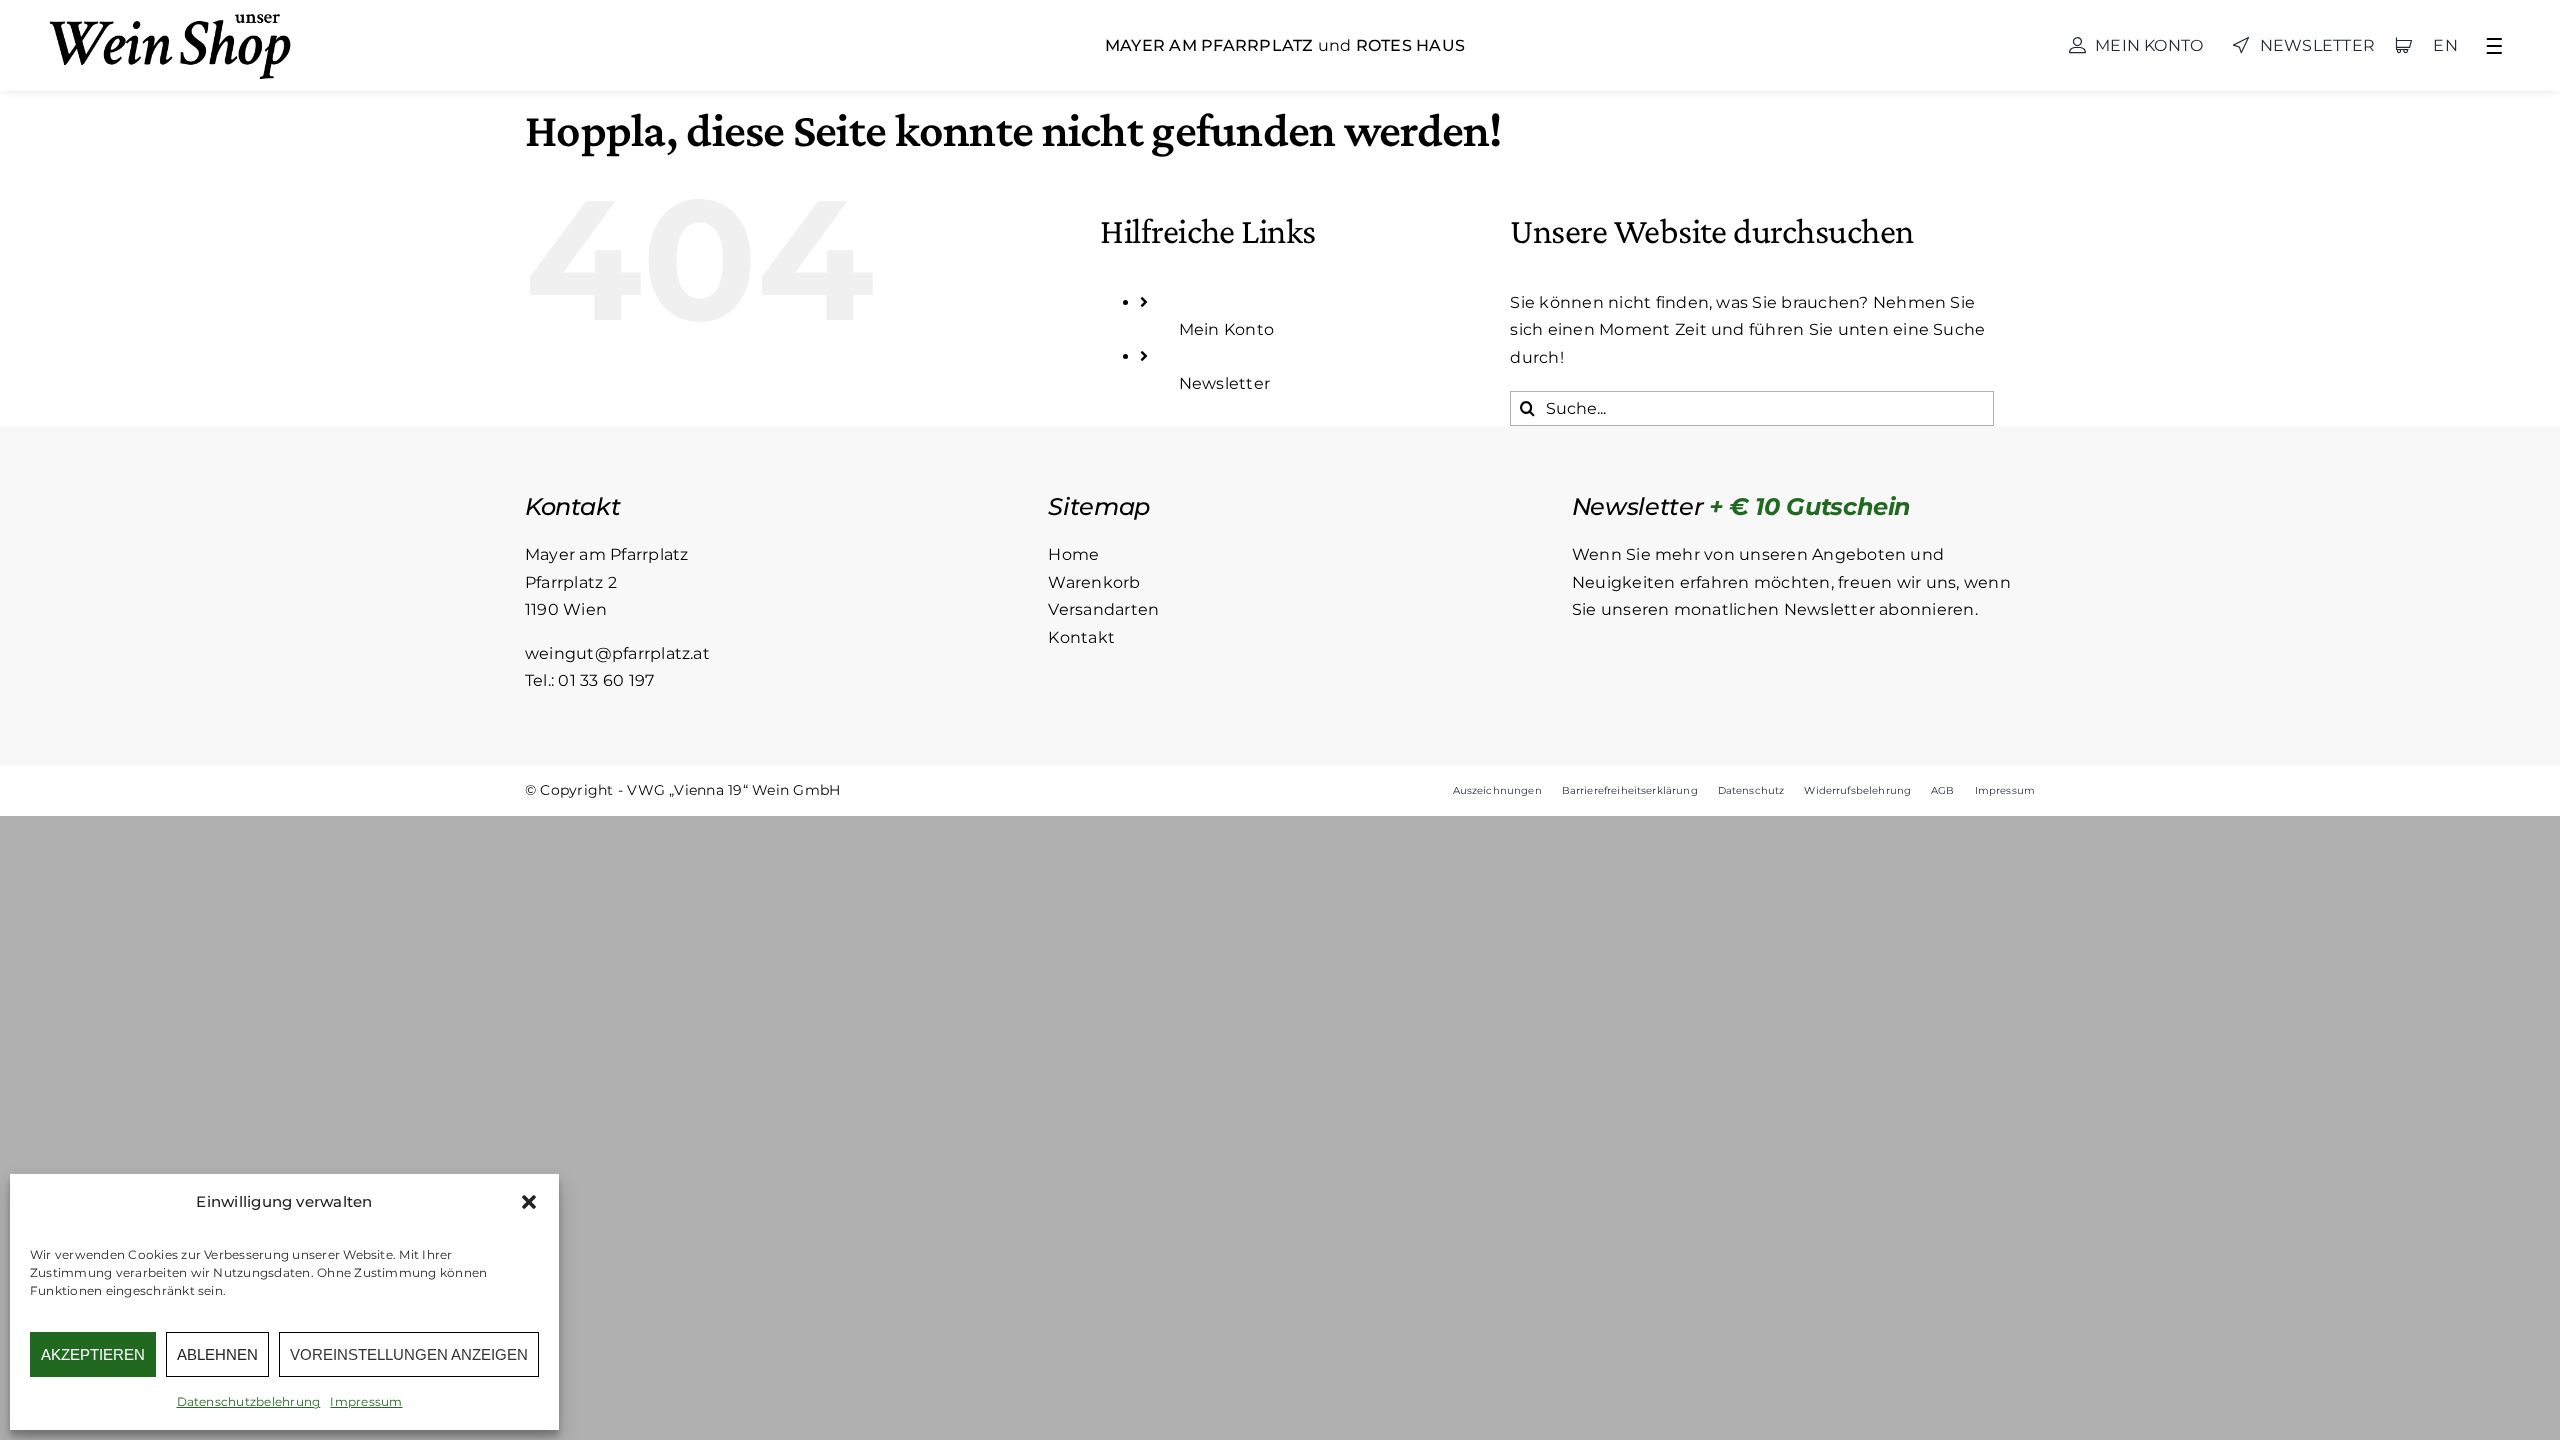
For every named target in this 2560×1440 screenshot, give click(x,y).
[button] (529, 1202)
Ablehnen (217, 1354)
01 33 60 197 (606, 680)
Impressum (366, 1401)
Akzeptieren (93, 1354)
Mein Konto (1226, 329)
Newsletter (1224, 383)
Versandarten (1103, 609)
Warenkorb (1094, 582)
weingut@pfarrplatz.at (617, 653)
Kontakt (1081, 637)
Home (1073, 554)
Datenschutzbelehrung (249, 1401)
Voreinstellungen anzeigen (409, 1354)
